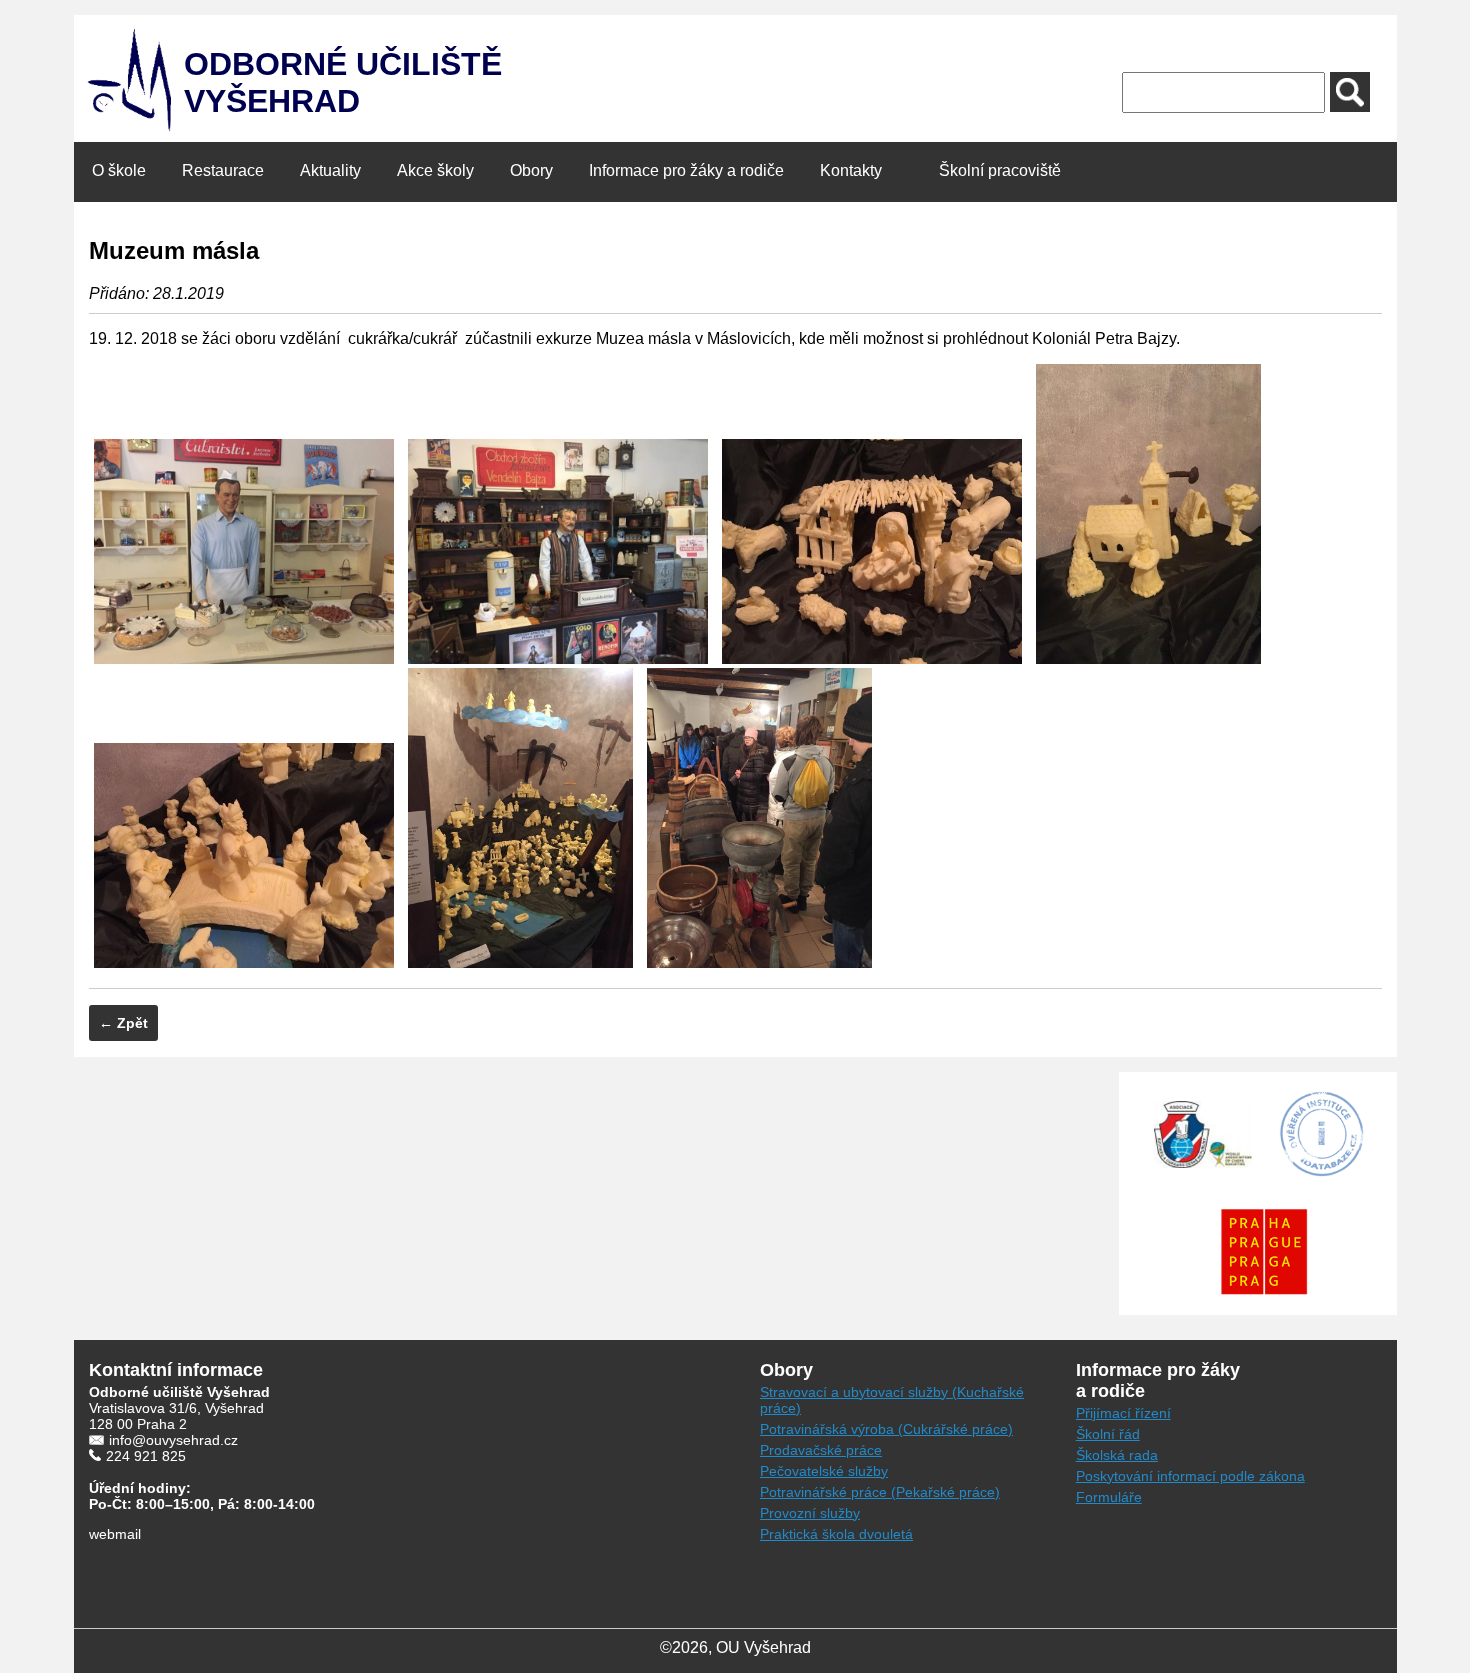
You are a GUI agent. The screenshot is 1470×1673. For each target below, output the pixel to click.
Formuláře (1109, 1497)
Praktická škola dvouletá (836, 1534)
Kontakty (851, 170)
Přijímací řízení (1123, 1413)
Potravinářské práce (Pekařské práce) (880, 1492)
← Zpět (123, 1023)
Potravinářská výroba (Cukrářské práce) (886, 1429)
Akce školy (435, 170)
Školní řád (1108, 1434)
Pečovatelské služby (824, 1471)
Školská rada (1117, 1455)
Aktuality (330, 170)
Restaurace (223, 170)
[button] (1350, 92)
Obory (531, 170)
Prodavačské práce (821, 1450)
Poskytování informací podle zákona (1190, 1476)
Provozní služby (810, 1513)
